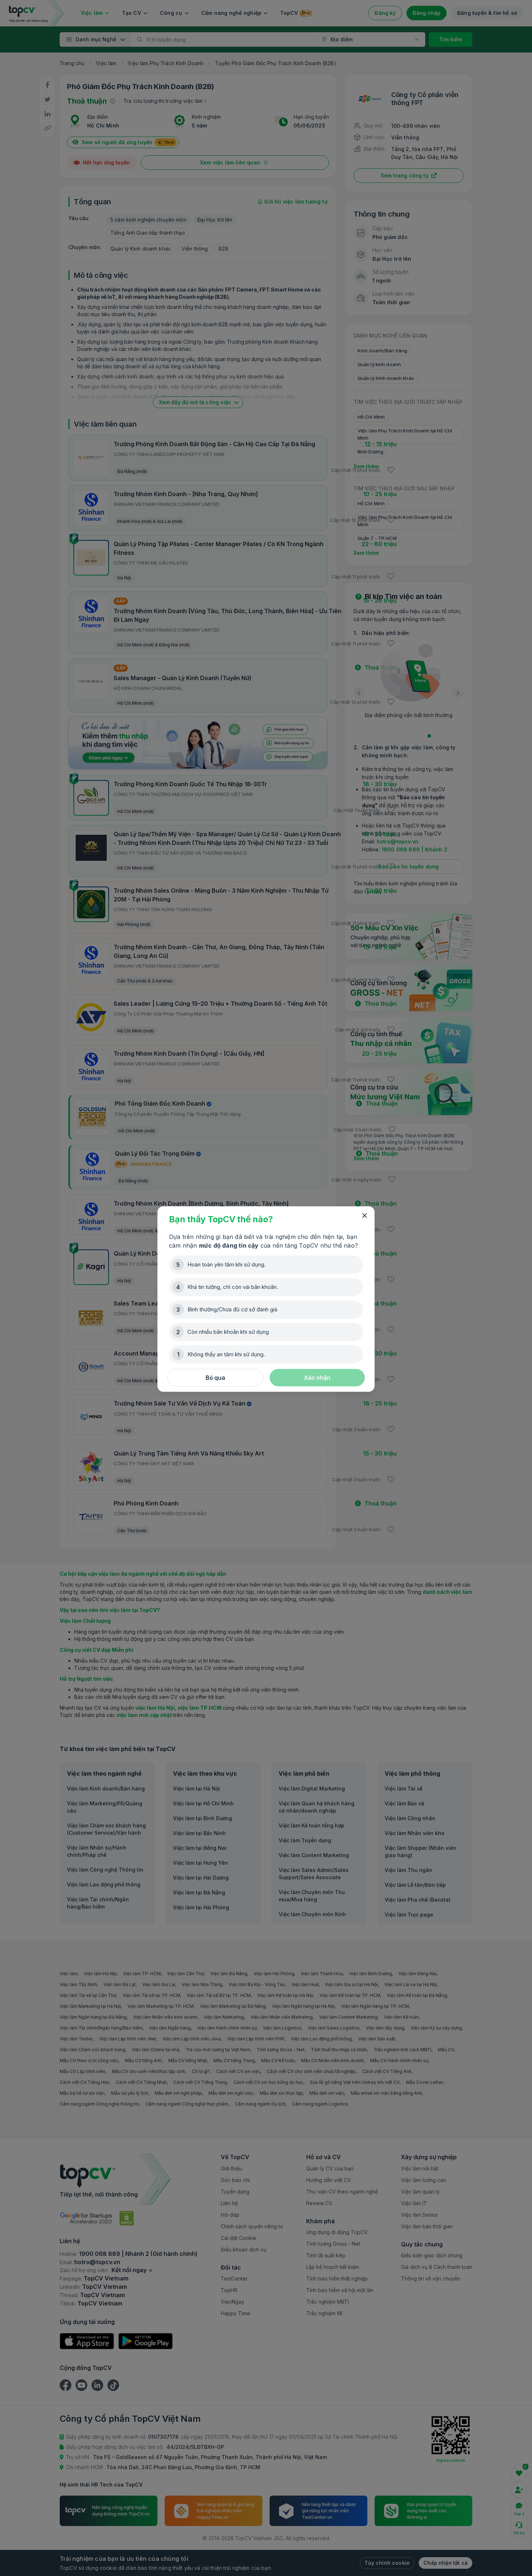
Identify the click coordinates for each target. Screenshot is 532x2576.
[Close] (364, 1216)
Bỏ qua (215, 1378)
